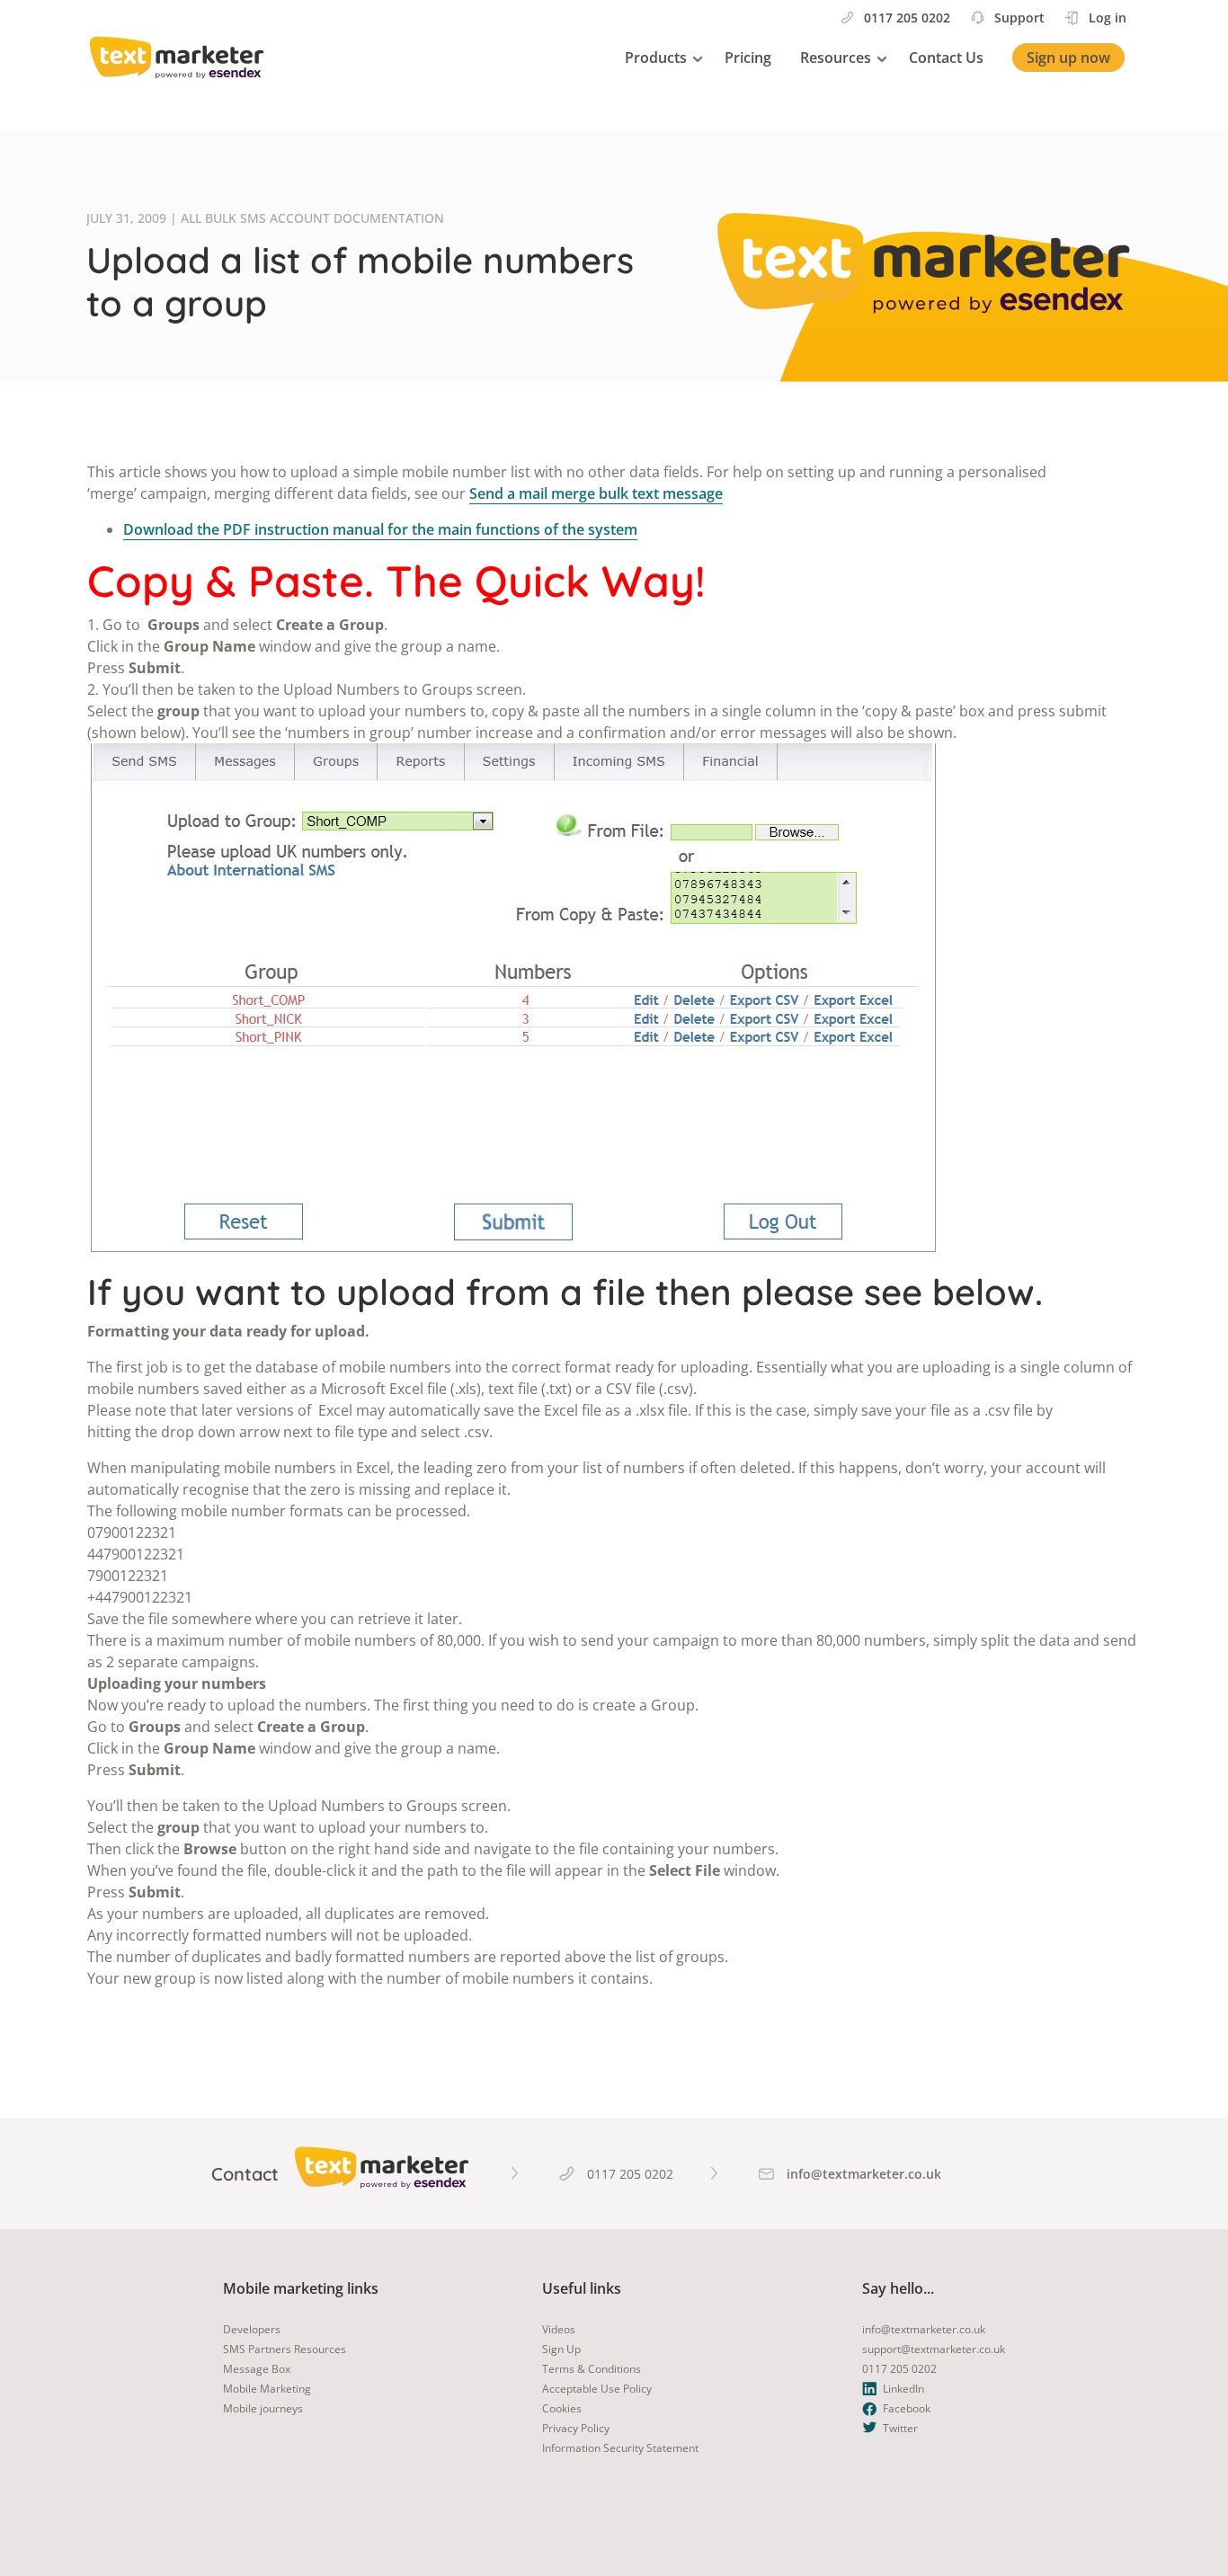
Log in (1108, 18)
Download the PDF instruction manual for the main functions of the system (380, 529)
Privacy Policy (576, 2428)
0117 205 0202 (907, 18)
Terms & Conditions (592, 2369)
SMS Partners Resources (285, 2349)
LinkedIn (903, 2389)
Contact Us (946, 58)
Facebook (907, 2408)
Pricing (748, 58)
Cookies (562, 2408)
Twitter (900, 2428)
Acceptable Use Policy (597, 2389)
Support (1019, 18)
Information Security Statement (620, 2448)
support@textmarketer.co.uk (934, 2349)
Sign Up (561, 2349)
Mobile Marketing (267, 2389)
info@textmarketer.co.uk (924, 2329)
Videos (559, 2329)
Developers (252, 2329)
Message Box (257, 2369)
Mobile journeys (263, 2408)
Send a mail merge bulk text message (596, 493)
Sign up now (1068, 58)
